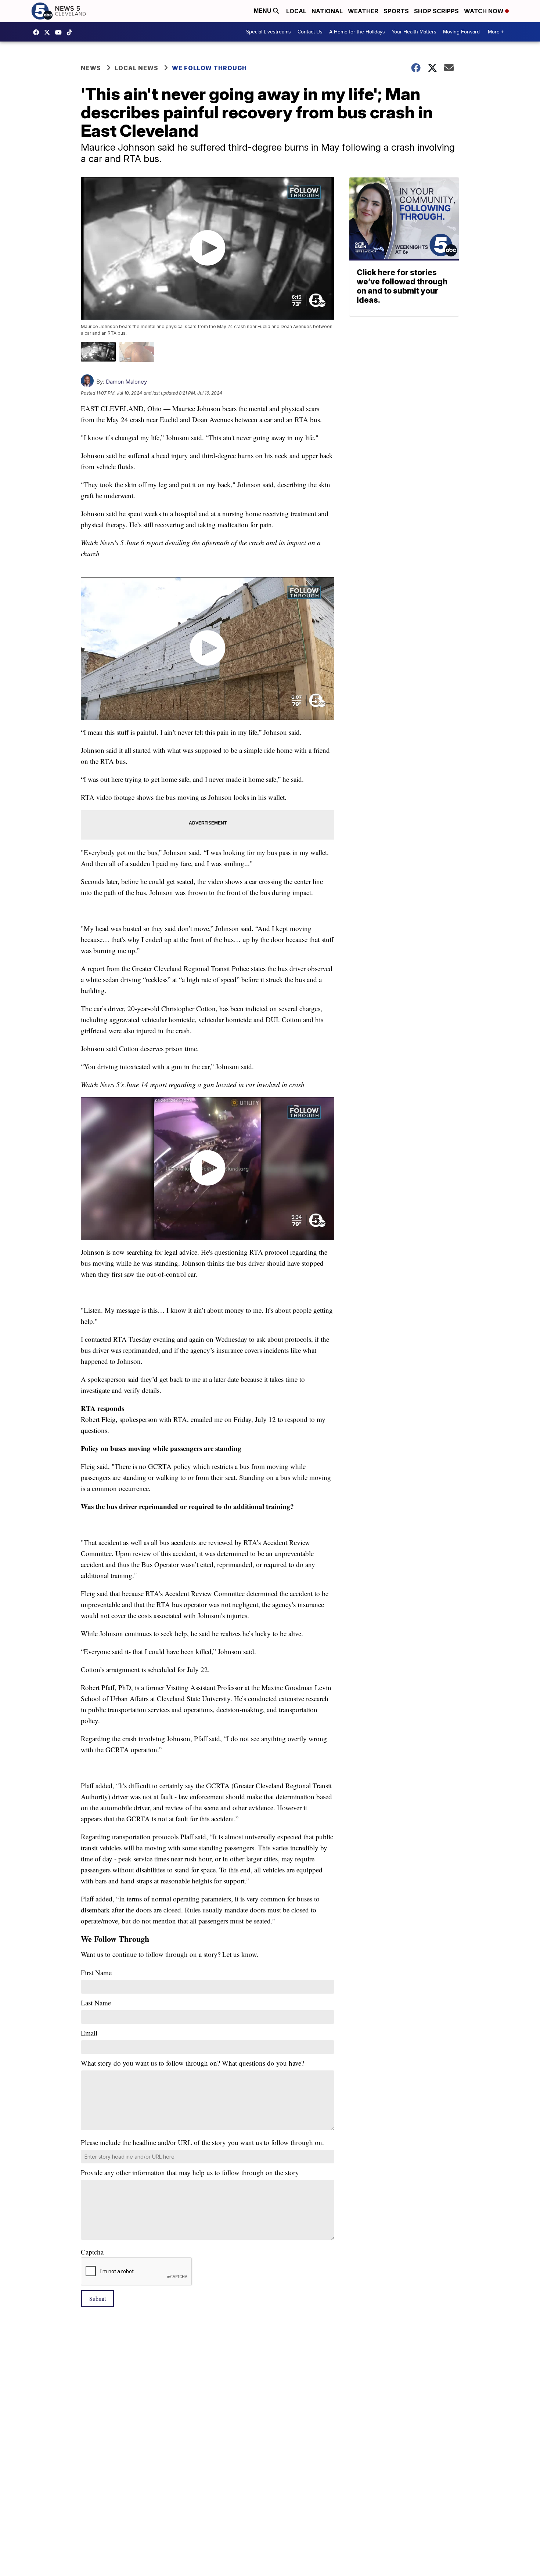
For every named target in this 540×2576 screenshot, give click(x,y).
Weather (363, 11)
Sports (396, 11)
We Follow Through (209, 68)
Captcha (92, 2252)
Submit (98, 2298)
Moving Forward (461, 32)
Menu (263, 11)
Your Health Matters (414, 32)
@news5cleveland (71, 32)
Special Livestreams (269, 32)
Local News (136, 68)
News (91, 68)
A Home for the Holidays (357, 32)
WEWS (49, 32)
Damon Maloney (126, 382)
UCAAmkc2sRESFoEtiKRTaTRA (60, 32)
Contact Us (310, 32)
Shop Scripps (436, 11)
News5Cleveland (38, 32)
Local (296, 11)
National (327, 11)
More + (496, 32)
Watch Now (485, 11)
